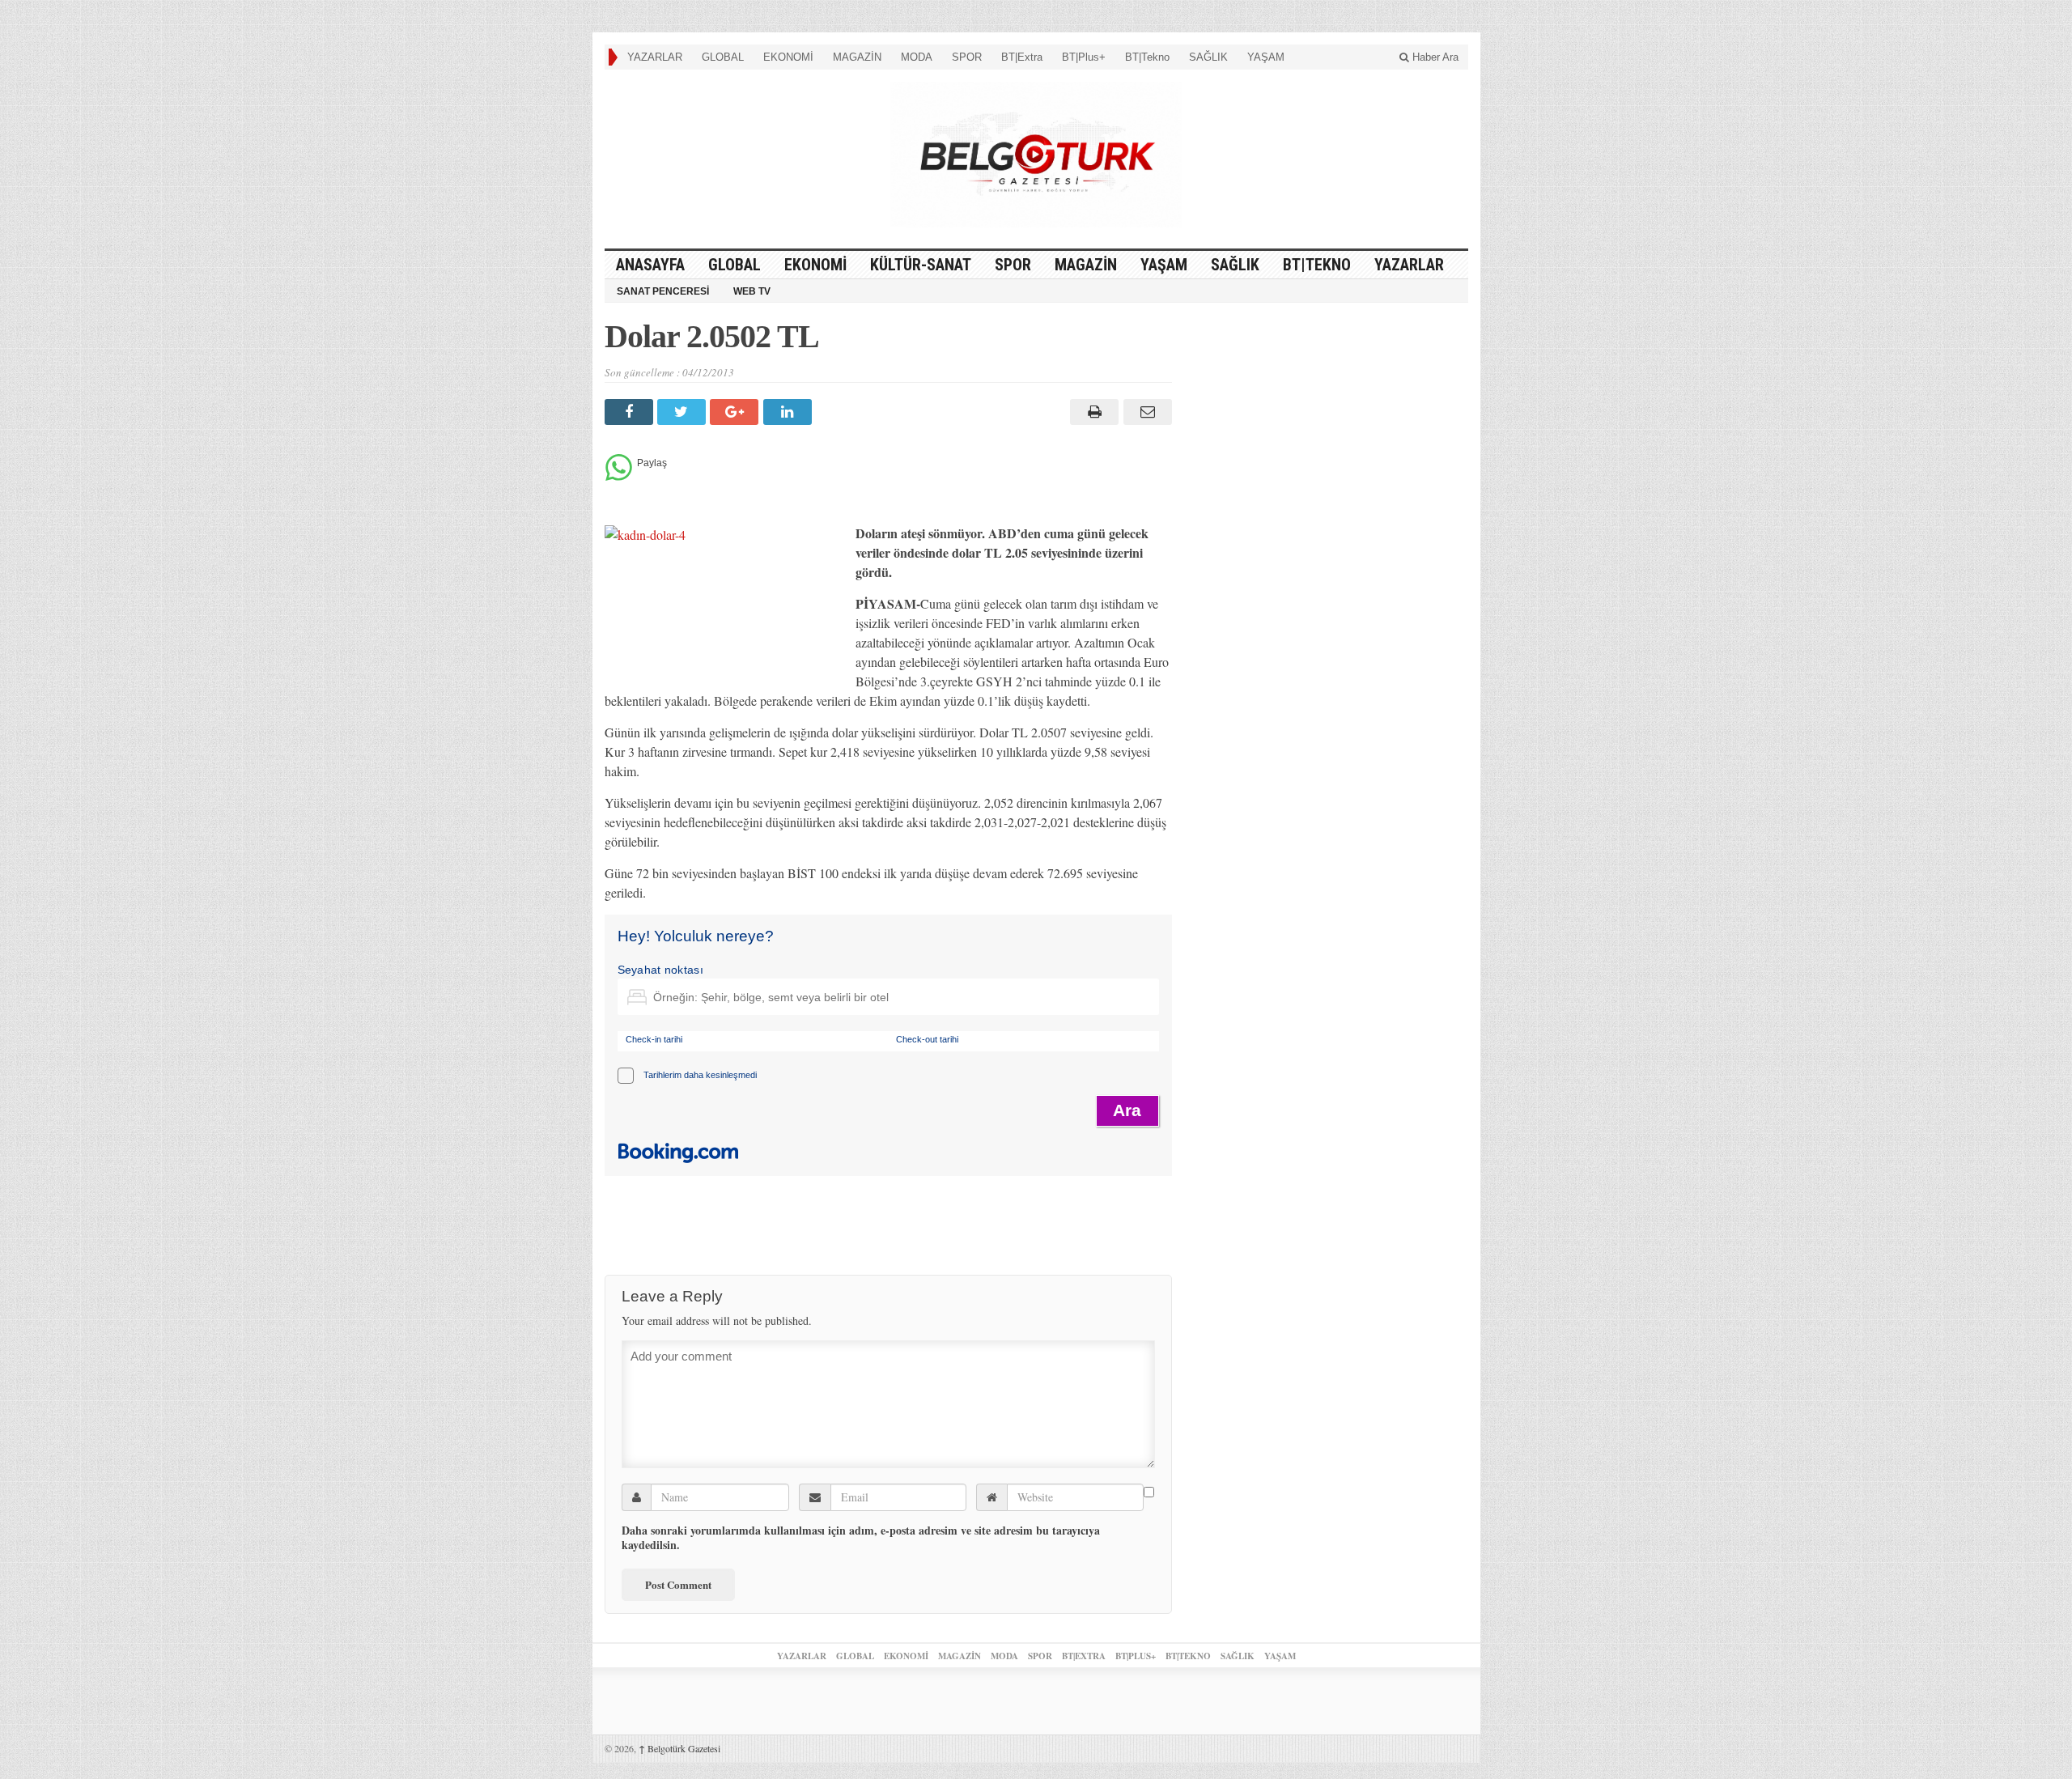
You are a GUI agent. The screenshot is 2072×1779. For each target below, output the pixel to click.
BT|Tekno (1147, 57)
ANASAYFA (650, 265)
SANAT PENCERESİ (663, 291)
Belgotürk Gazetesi (679, 1748)
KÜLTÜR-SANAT (921, 265)
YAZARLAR (655, 57)
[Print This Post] (1092, 412)
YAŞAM (1266, 57)
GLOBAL (723, 57)
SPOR (967, 57)
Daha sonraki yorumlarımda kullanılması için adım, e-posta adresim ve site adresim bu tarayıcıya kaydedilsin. (861, 1538)
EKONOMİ (788, 57)
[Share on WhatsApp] (619, 476)
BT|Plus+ (1084, 57)
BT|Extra (1022, 57)
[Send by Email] (1145, 412)
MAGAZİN (857, 57)
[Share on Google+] (736, 412)
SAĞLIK (1208, 57)
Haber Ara (1434, 57)
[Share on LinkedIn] (790, 412)
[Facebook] (631, 412)
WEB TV (752, 291)
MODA (917, 57)
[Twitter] (684, 412)
